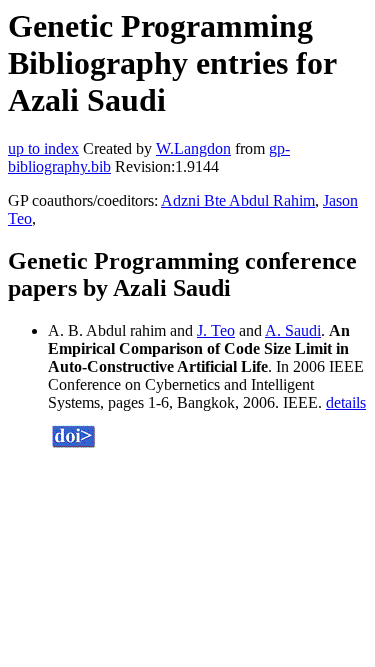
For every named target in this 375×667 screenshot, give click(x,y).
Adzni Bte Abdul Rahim (238, 200)
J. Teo (216, 330)
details (346, 402)
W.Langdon (193, 148)
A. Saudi (293, 330)
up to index (43, 148)
